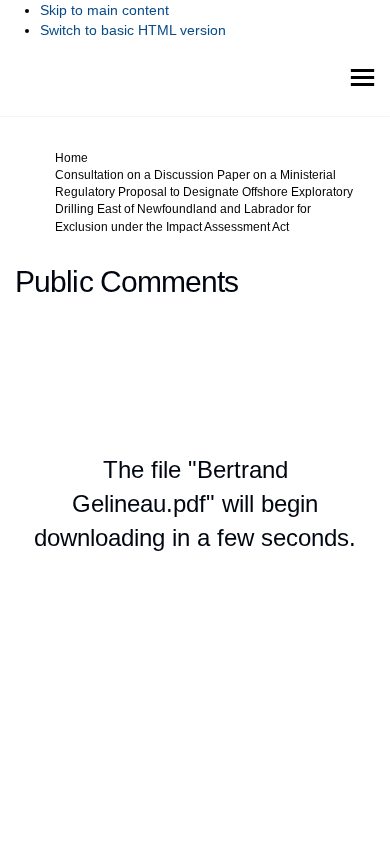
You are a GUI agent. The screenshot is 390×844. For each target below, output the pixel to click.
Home (71, 158)
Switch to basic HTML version (133, 30)
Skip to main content (104, 10)
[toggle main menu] (362, 77)
